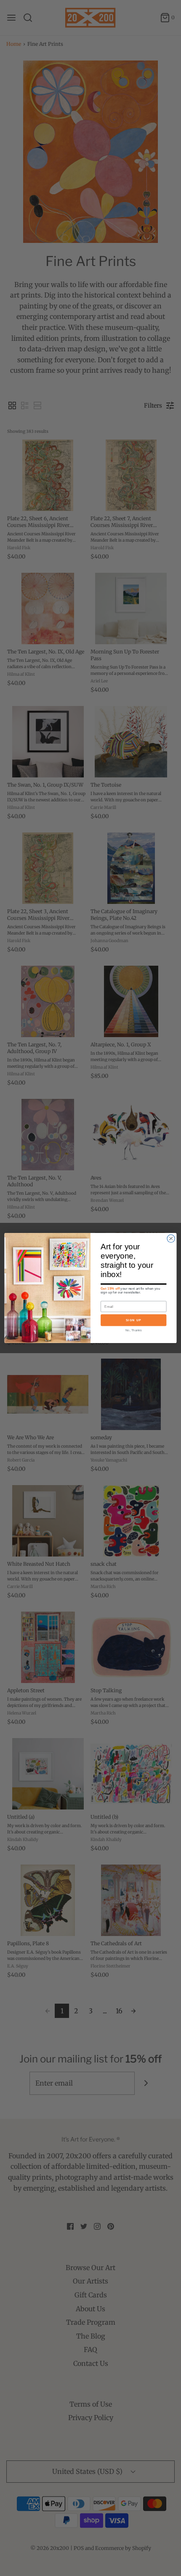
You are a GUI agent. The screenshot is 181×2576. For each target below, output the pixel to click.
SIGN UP (134, 1320)
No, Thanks (133, 1330)
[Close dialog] (171, 1238)
